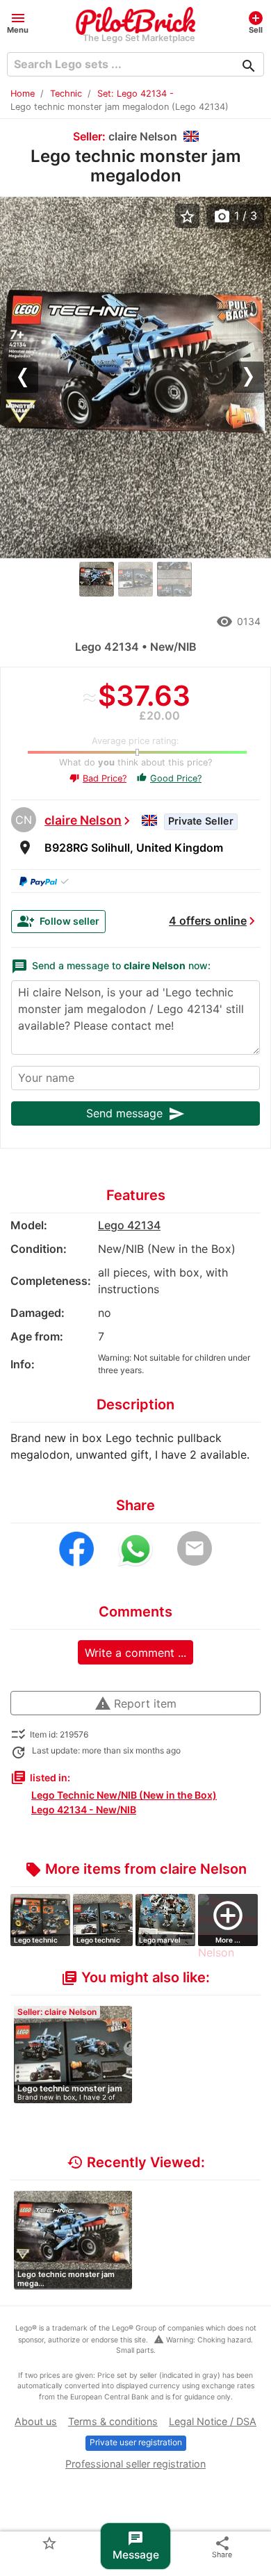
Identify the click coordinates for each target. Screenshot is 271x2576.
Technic (66, 94)
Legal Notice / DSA (213, 2421)
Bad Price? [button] (98, 778)
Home (23, 94)
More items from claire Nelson (136, 1869)
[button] (18, 22)
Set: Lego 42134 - (135, 94)
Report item (135, 1703)
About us (36, 2421)
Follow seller (58, 921)
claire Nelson (83, 820)
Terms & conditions (113, 2421)
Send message (135, 1114)
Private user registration (136, 2442)
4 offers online (208, 921)
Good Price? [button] (169, 778)
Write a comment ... (135, 1653)
